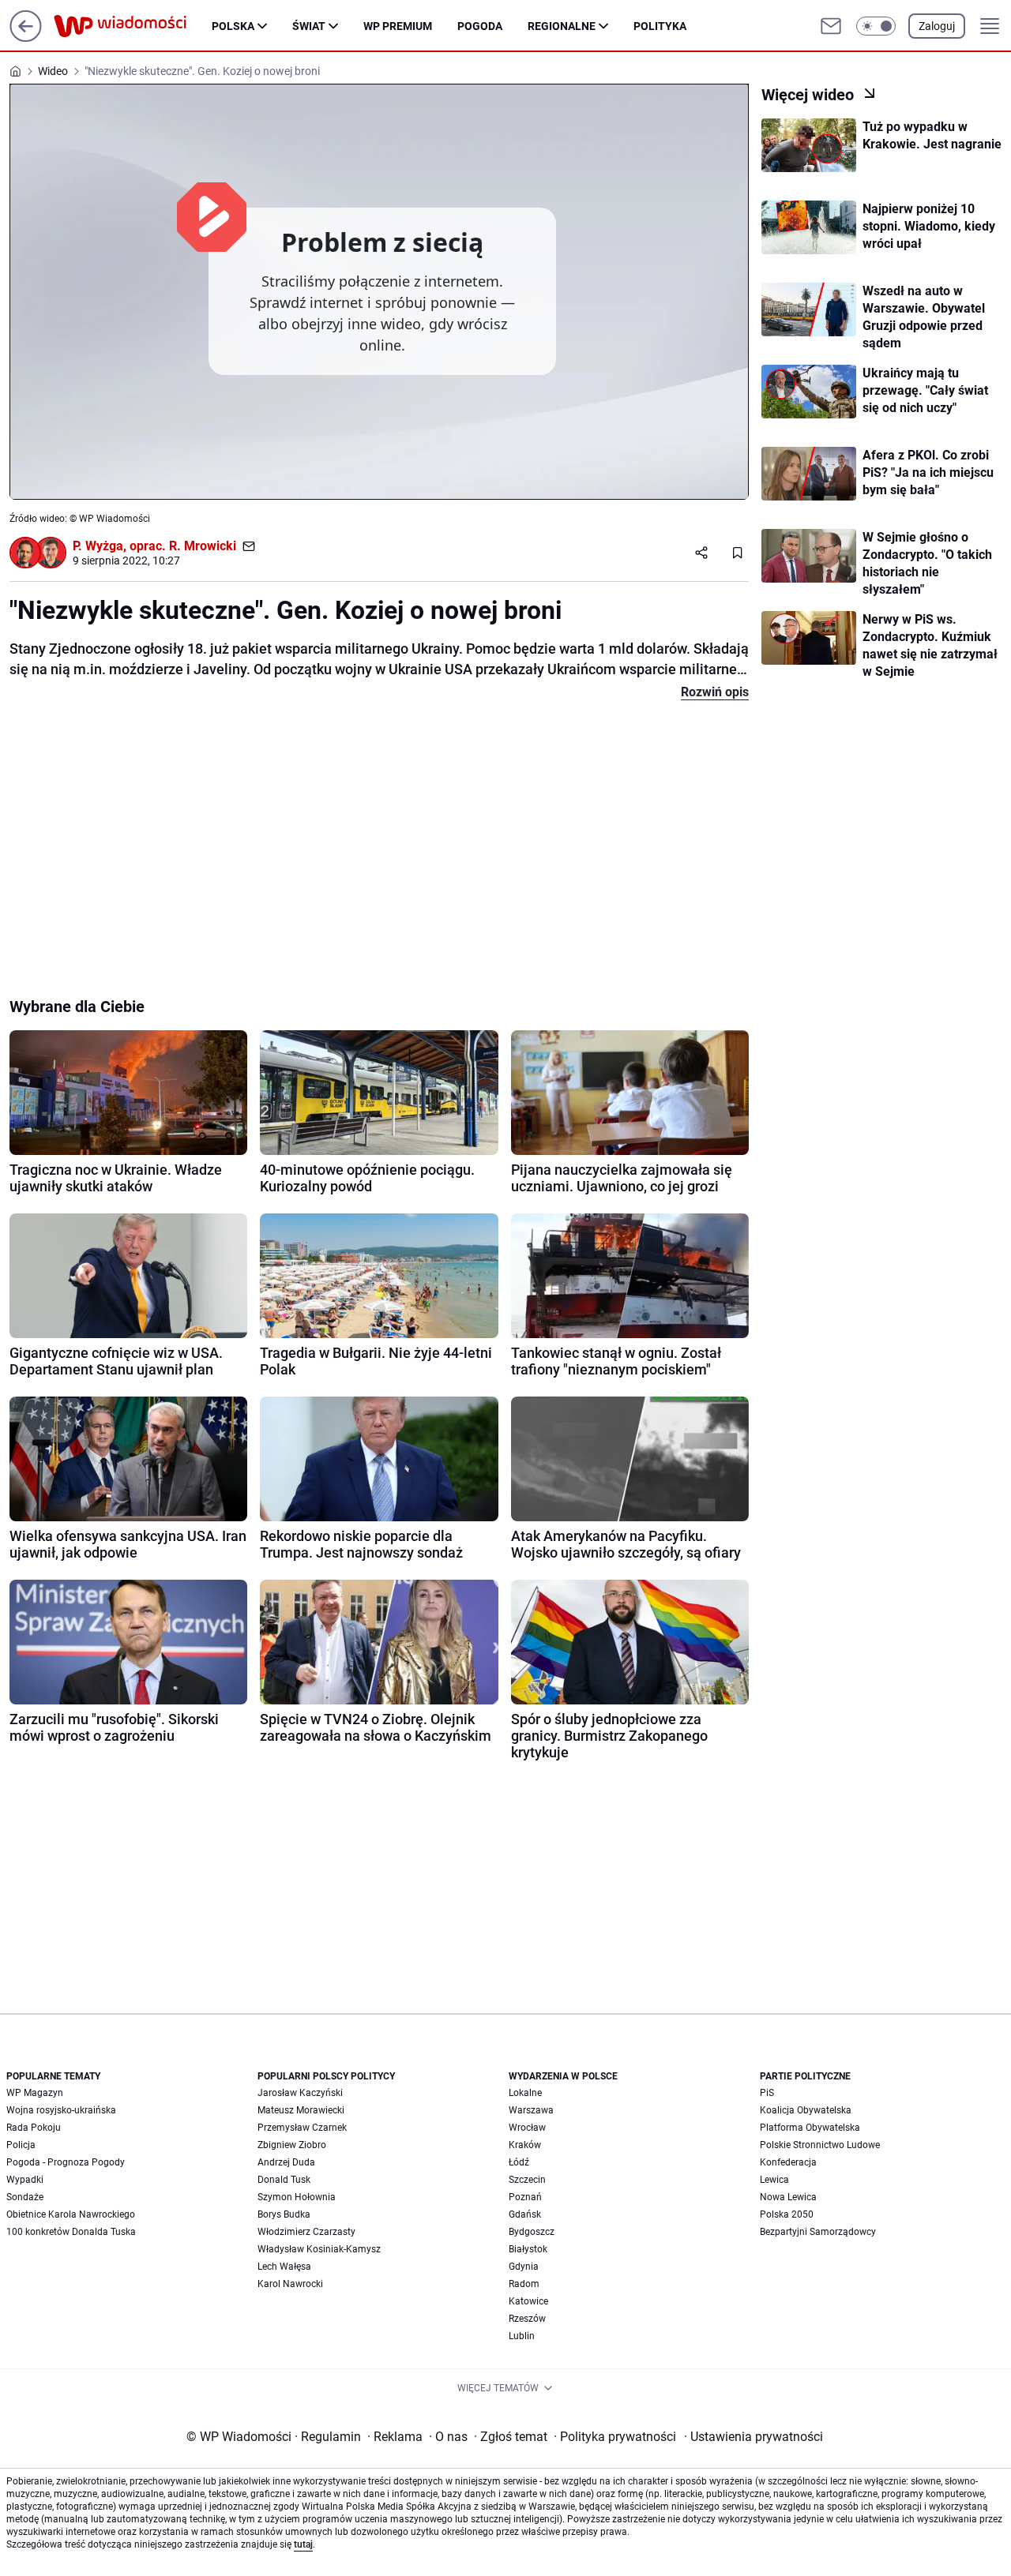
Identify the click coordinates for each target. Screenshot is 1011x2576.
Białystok (528, 2249)
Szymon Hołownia (297, 2197)
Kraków (525, 2145)
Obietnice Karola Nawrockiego (71, 2214)
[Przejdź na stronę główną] (26, 37)
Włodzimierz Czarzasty (306, 2232)
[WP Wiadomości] (133, 26)
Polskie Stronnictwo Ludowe (820, 2145)
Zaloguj (937, 26)
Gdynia (524, 2267)
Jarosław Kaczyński (300, 2093)
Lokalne (525, 2093)
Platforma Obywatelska (810, 2128)
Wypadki (25, 2180)
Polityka (660, 26)
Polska (233, 26)
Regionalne (562, 26)
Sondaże (25, 2197)
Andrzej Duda (286, 2162)
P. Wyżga (98, 546)
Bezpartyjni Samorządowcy (818, 2232)
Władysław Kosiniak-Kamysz (319, 2249)
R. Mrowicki (203, 546)
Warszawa (531, 2110)
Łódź (519, 2162)
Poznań (525, 2197)
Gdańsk (525, 2214)
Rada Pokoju (34, 2128)
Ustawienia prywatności (754, 2437)
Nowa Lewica (788, 2197)
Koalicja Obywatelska (806, 2110)
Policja (21, 2145)
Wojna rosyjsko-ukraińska (61, 2110)
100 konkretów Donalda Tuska (71, 2232)
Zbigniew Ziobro (292, 2145)
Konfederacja (788, 2162)
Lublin (522, 2336)
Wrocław (527, 2128)
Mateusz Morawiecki (301, 2110)
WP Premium (398, 26)
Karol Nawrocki (290, 2284)
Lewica (774, 2180)
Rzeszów (527, 2319)
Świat (309, 26)
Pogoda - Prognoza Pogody (66, 2162)
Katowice (528, 2301)
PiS (767, 2093)
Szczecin (527, 2180)
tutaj (303, 2544)
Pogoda (480, 26)
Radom (524, 2284)
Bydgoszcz (532, 2232)
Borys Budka (284, 2214)
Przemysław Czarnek (302, 2128)
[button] (876, 26)
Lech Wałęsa (284, 2267)
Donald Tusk (284, 2180)
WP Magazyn (35, 2093)
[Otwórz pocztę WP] (831, 26)
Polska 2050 (787, 2214)
